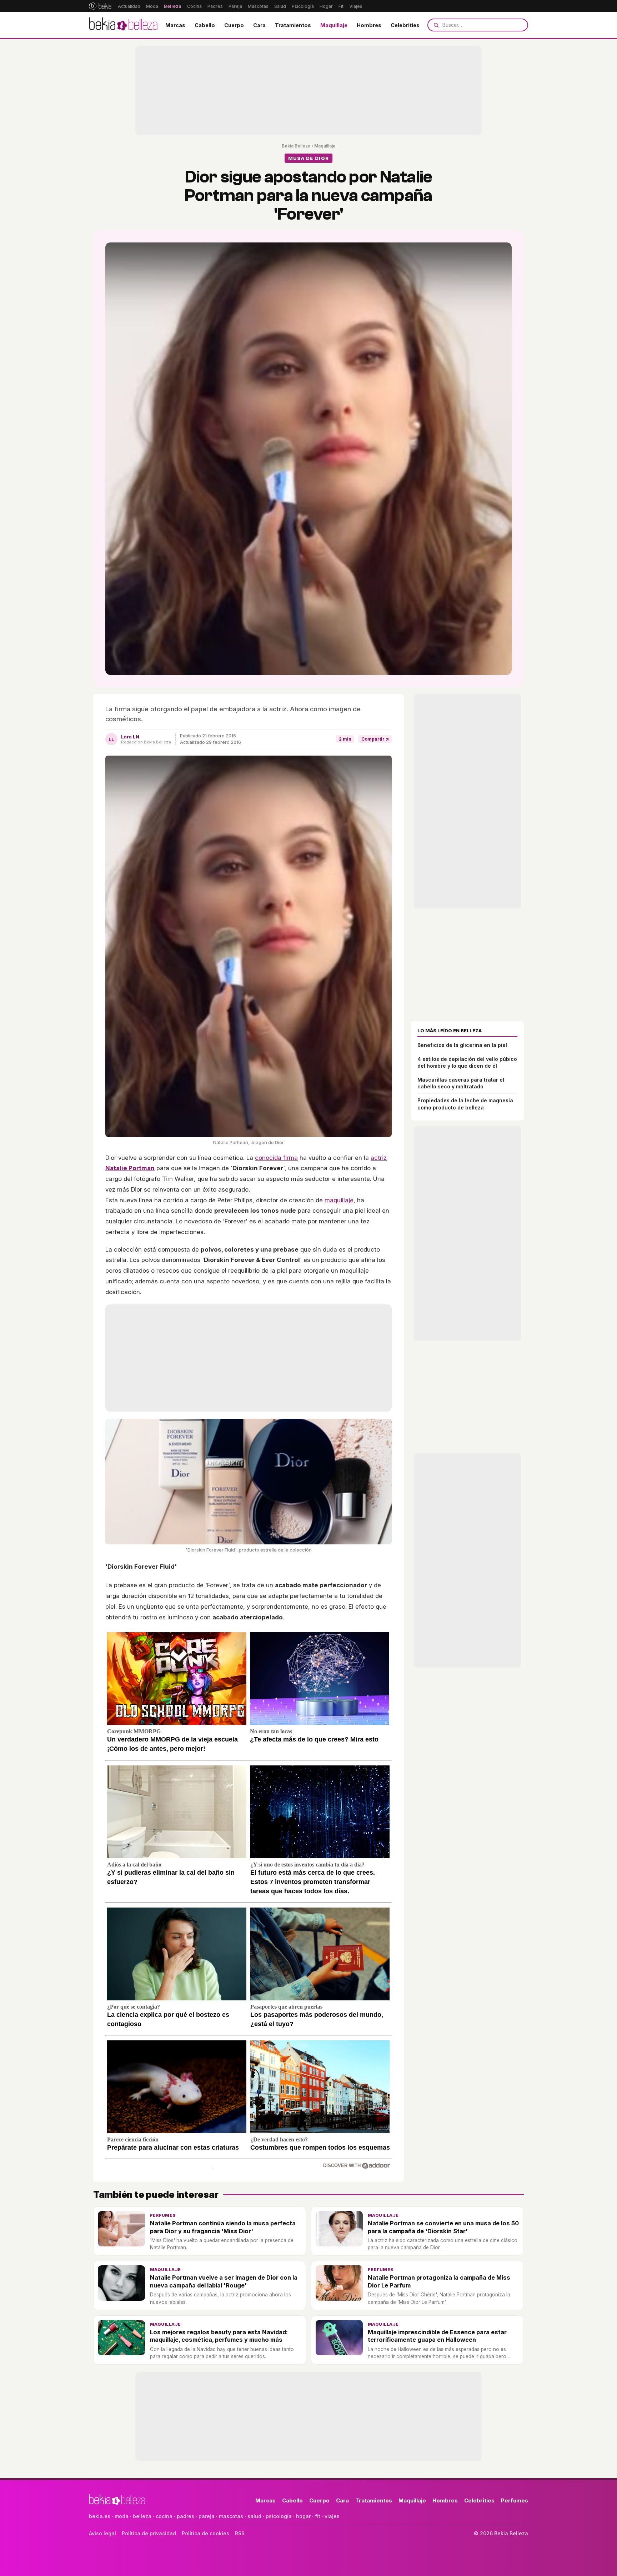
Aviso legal (102, 2533)
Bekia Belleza (296, 146)
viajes (332, 2516)
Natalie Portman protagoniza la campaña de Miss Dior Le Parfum (439, 2281)
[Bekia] (100, 6)
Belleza (173, 6)
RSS (240, 2533)
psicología (279, 2516)
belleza (142, 2516)
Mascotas (258, 6)
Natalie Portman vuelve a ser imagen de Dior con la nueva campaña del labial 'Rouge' (224, 2281)
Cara (259, 25)
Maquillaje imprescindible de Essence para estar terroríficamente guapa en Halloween (437, 2336)
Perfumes (163, 2215)
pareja (207, 2516)
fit (318, 2516)
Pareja (235, 6)
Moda (152, 6)
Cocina (194, 6)
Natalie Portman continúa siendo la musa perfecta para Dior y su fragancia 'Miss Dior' (223, 2227)
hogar (303, 2516)
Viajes (356, 6)
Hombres (369, 25)
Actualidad (129, 6)
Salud (280, 6)
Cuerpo (234, 25)
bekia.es (100, 2516)
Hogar (326, 6)
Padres (215, 6)
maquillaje (339, 1200)
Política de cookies (205, 2533)
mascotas (231, 2516)
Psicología (303, 6)
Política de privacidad (149, 2533)
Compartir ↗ (375, 739)
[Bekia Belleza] (123, 25)
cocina (164, 2516)
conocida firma (276, 1158)
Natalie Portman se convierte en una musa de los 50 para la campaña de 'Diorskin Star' (443, 2227)
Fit (341, 6)
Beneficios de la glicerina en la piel (462, 1045)
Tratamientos (293, 25)
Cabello (205, 25)
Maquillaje (334, 25)
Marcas (175, 25)
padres (185, 2516)
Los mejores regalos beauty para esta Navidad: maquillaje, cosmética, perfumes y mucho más (219, 2336)
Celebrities (405, 25)
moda (122, 2516)
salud (254, 2516)
